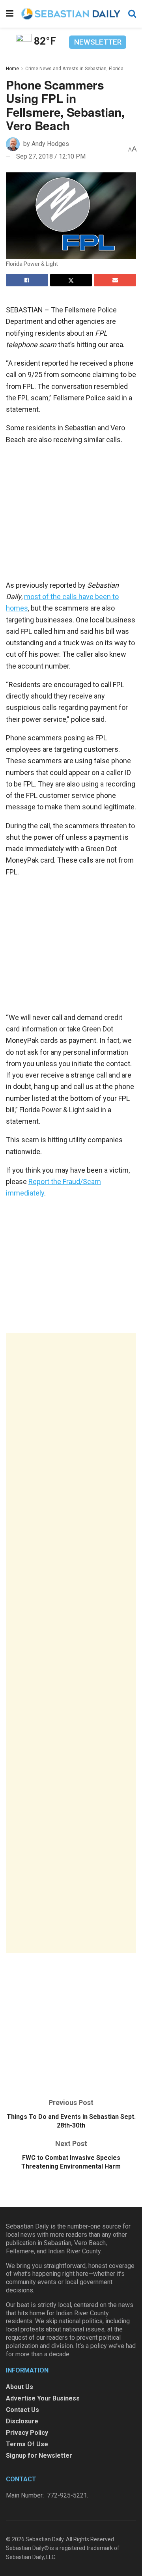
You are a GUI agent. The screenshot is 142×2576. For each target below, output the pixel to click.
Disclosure (22, 2421)
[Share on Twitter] (71, 280)
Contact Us (22, 2410)
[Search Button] (132, 14)
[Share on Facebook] (27, 280)
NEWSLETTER (98, 42)
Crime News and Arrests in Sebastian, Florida (74, 69)
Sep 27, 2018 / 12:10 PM (51, 156)
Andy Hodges (50, 144)
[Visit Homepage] (71, 14)
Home (12, 69)
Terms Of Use (27, 2444)
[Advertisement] (71, 1643)
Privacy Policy (27, 2433)
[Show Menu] (10, 14)
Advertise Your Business (43, 2398)
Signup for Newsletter (39, 2456)
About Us (20, 2387)
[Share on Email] (115, 280)
